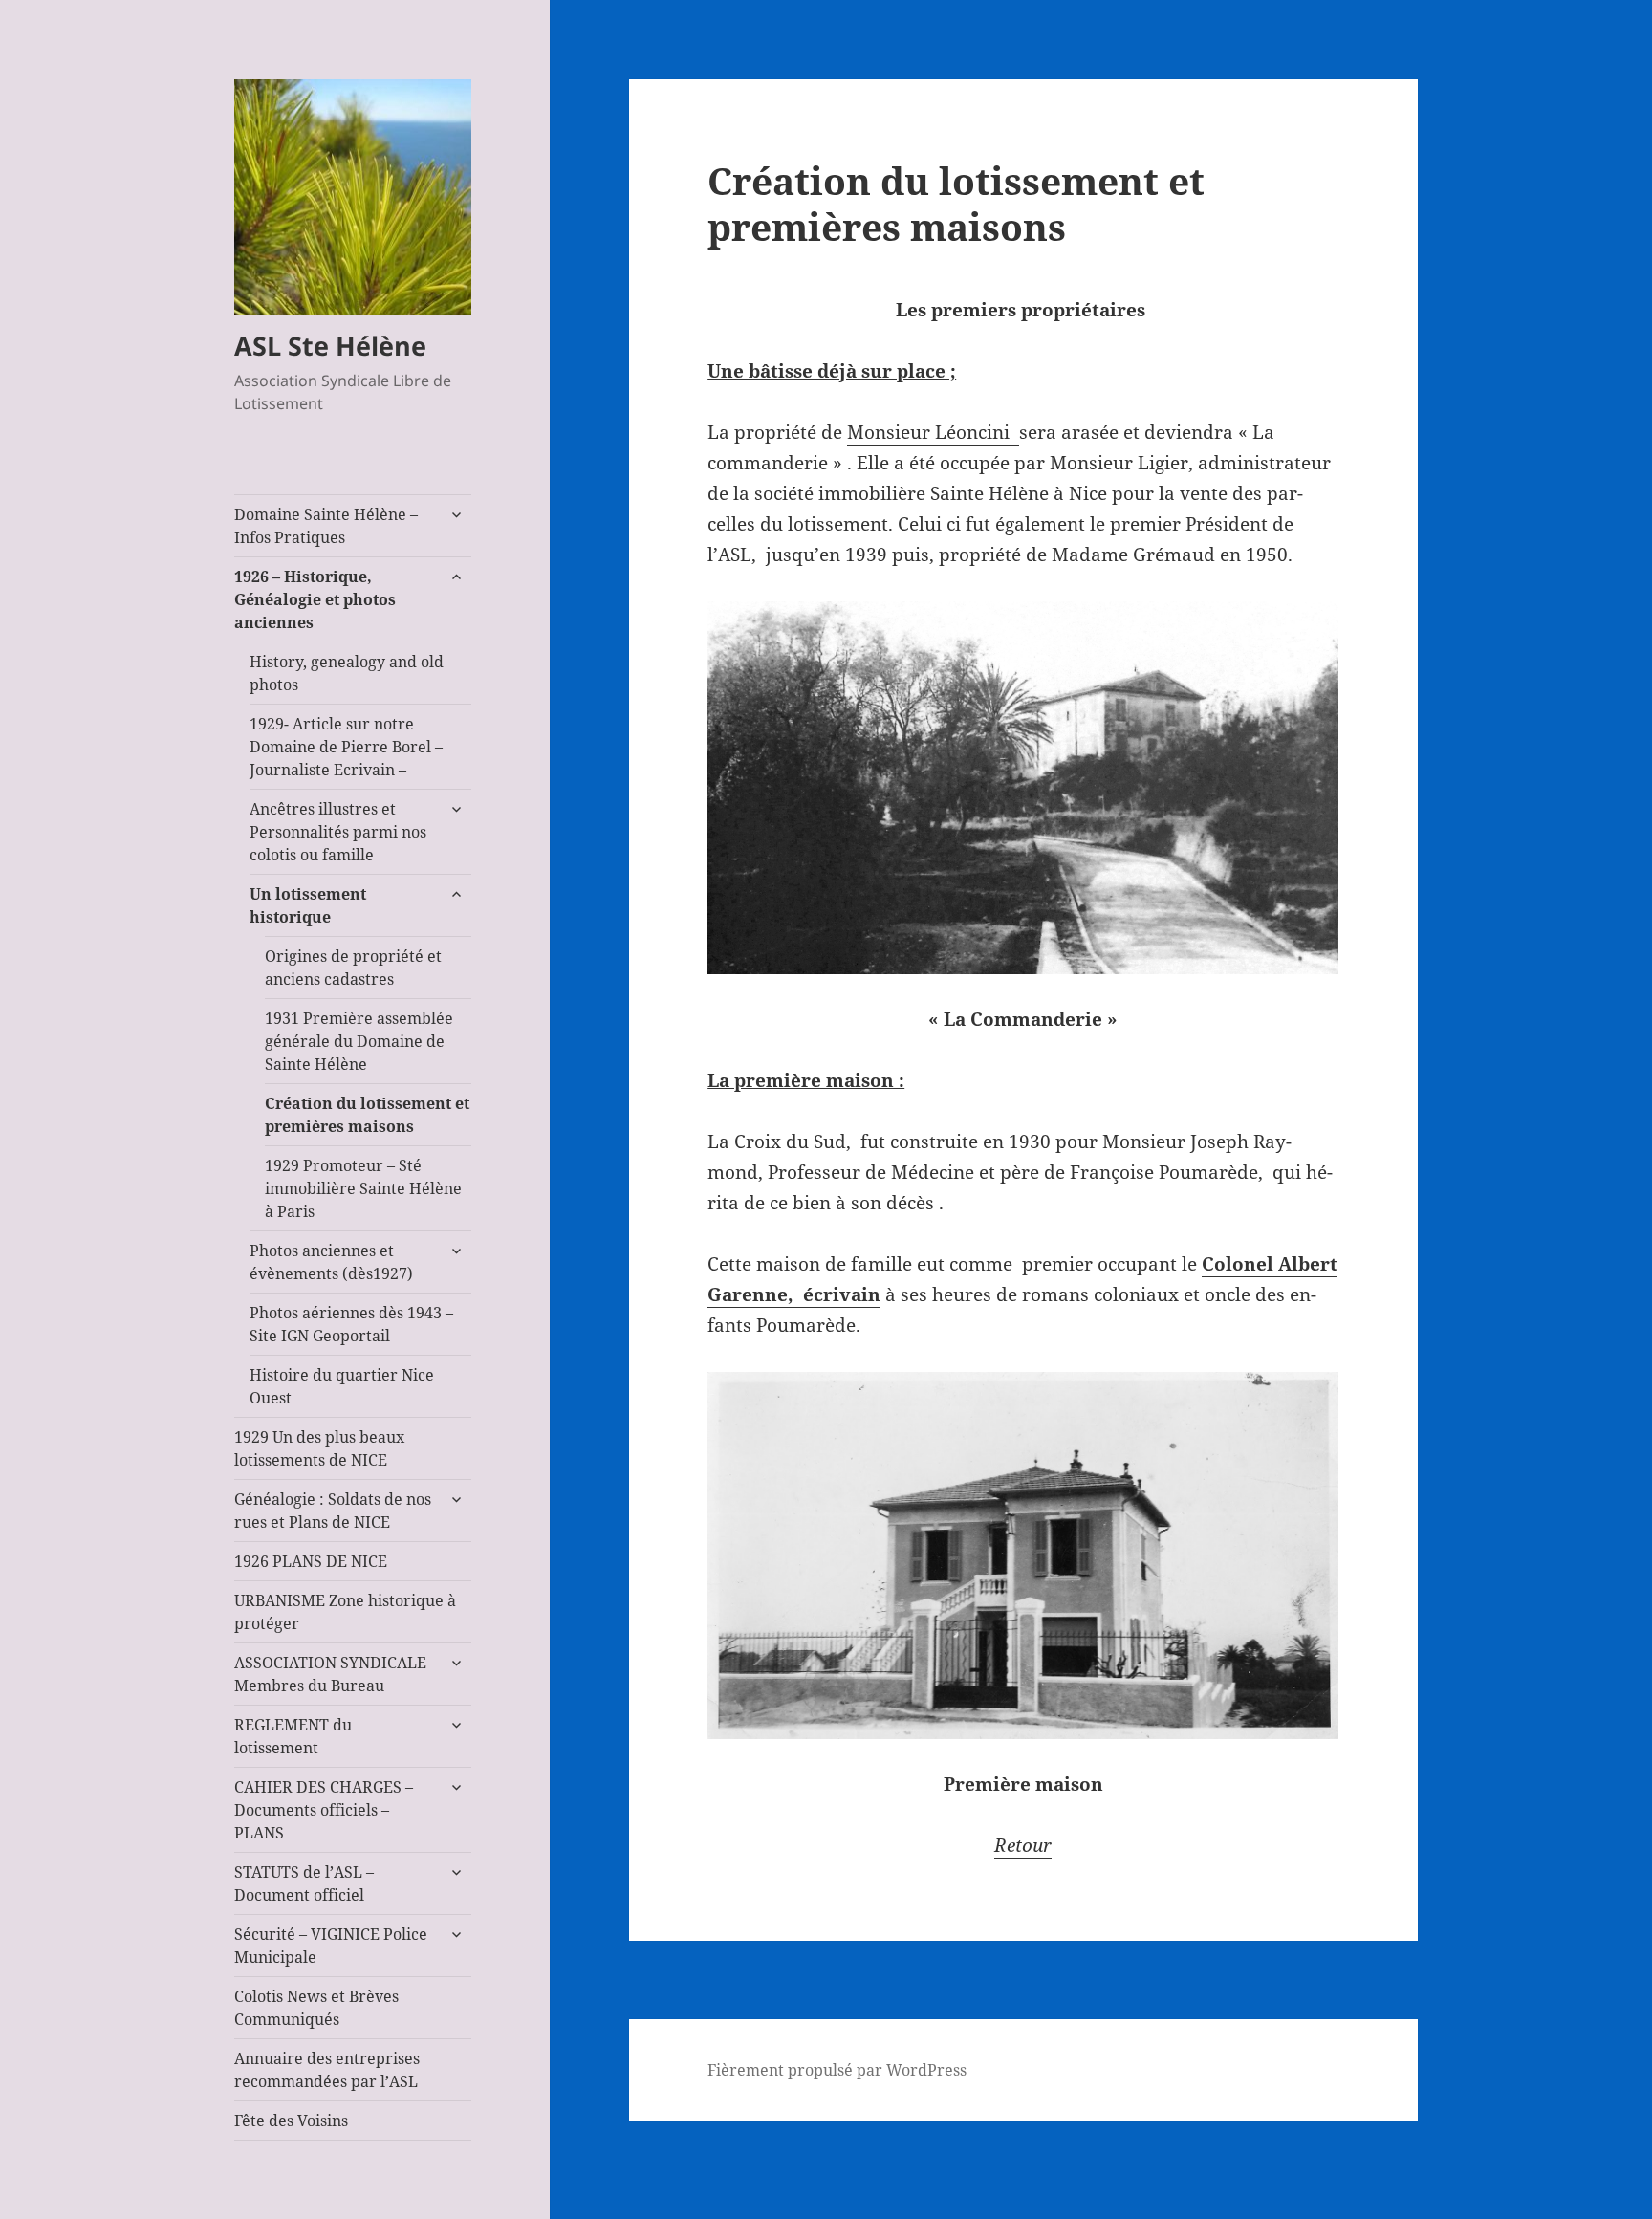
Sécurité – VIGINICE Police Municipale (331, 1946)
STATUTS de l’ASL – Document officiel (304, 1883)
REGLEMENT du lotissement (293, 1736)
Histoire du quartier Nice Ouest (342, 1386)
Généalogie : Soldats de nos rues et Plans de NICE (333, 1511)
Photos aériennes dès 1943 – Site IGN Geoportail (351, 1324)
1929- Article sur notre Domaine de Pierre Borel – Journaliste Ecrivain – (346, 747)
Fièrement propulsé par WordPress (837, 2070)
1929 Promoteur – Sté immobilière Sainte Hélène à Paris (363, 1188)
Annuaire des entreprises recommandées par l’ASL (327, 2070)
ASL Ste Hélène (330, 346)
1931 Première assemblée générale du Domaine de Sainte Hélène (359, 1041)
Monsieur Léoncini (933, 432)
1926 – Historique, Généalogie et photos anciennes (315, 599)
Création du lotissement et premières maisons (367, 1115)
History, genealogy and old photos (347, 673)
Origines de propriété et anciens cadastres (353, 968)
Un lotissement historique (308, 905)
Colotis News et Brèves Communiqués (316, 2008)
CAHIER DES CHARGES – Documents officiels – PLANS (324, 1810)
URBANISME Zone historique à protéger (345, 1612)
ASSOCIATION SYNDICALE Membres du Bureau (330, 1674)
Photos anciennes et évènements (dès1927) (331, 1262)
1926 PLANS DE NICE (311, 1561)
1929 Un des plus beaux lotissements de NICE (319, 1448)
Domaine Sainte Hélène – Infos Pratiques (326, 526)
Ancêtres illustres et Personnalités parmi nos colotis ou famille (338, 832)
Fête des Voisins (291, 2121)
